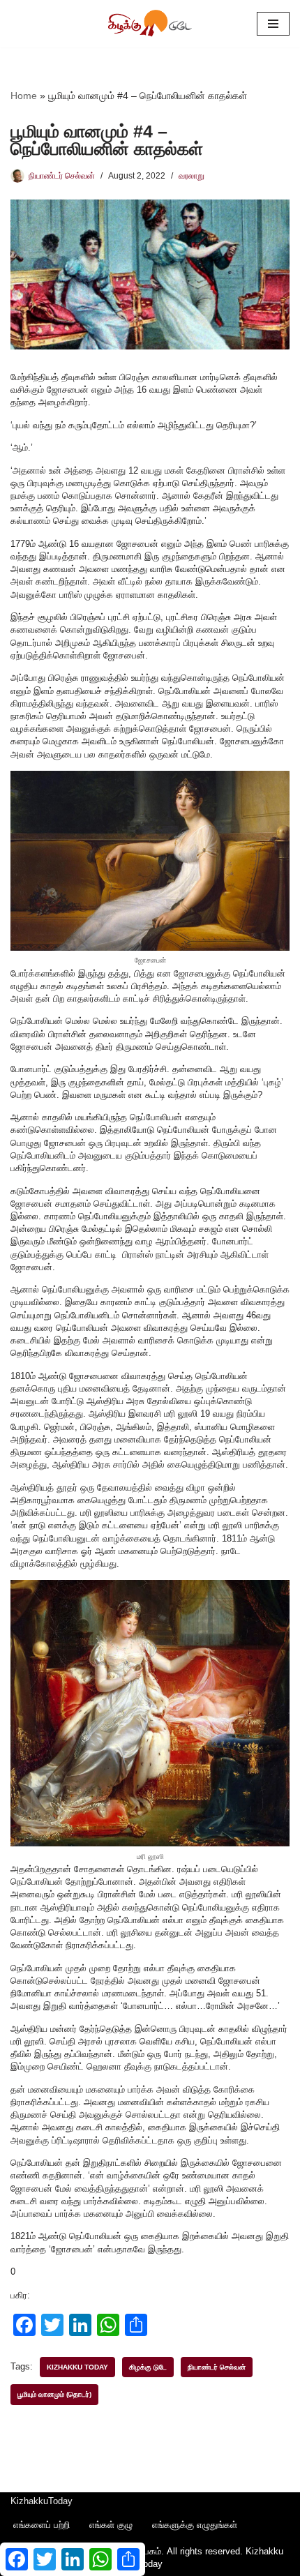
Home (24, 96)
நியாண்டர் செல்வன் (62, 175)
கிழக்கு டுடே (148, 2367)
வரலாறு (192, 175)
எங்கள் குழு (111, 2525)
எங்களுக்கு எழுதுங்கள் (195, 2525)
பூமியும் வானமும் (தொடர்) (54, 2394)
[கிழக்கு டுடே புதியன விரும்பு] (150, 24)
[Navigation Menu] (273, 24)
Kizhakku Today (77, 2367)
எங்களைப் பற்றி (42, 2525)
